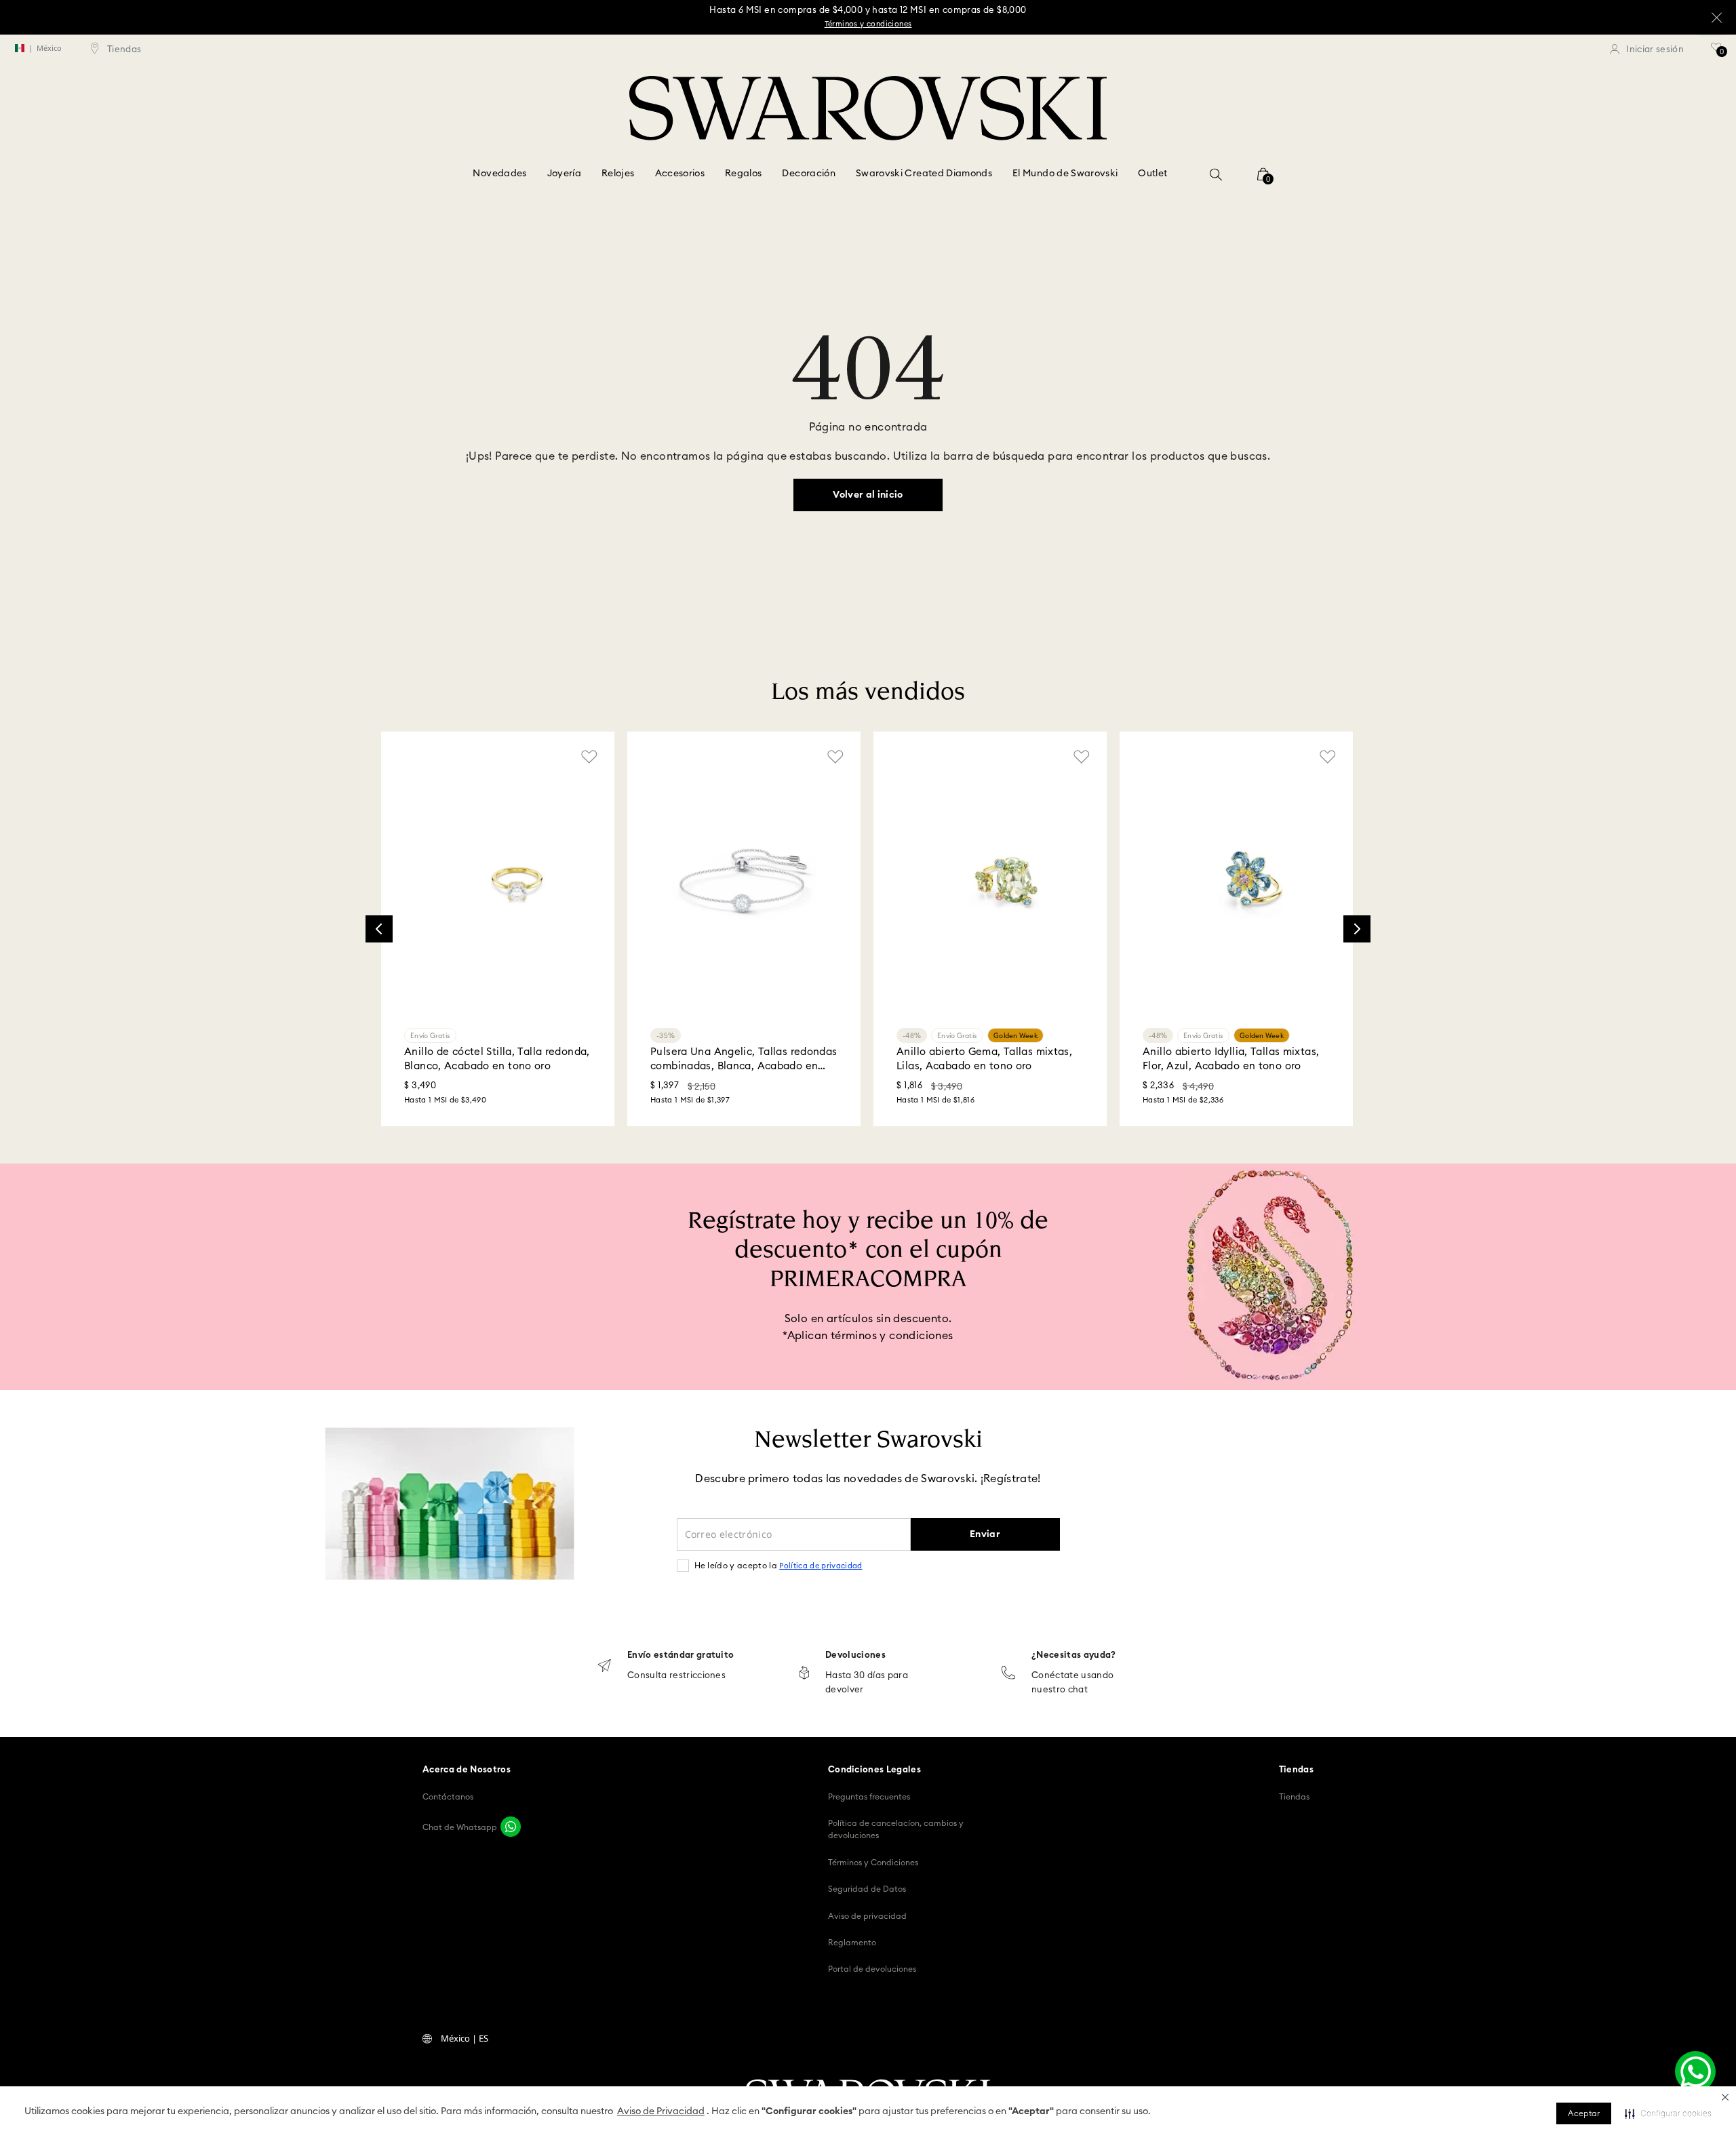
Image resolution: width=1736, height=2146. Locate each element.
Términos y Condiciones (873, 1863)
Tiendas (1294, 1797)
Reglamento (852, 1943)
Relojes (618, 174)
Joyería (564, 174)
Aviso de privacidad (867, 1916)
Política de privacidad (821, 1566)
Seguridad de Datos (867, 1889)
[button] (1725, 2097)
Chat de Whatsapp (460, 1827)
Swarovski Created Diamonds (924, 174)
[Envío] (604, 1667)
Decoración (809, 174)
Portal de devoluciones (872, 1969)
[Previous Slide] (379, 929)
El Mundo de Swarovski (1065, 174)
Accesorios (680, 174)
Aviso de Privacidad (661, 2111)
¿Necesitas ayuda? (1074, 1655)
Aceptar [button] (1584, 2113)
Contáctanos (448, 1797)
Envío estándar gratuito (680, 1655)
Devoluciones (855, 1655)
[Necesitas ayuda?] (1008, 1674)
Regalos (743, 174)
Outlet (1152, 174)
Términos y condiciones (868, 24)
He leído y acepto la (778, 1566)
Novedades (499, 174)
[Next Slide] (1357, 929)
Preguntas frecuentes (869, 1797)
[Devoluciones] (804, 1674)
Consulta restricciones (676, 1676)
